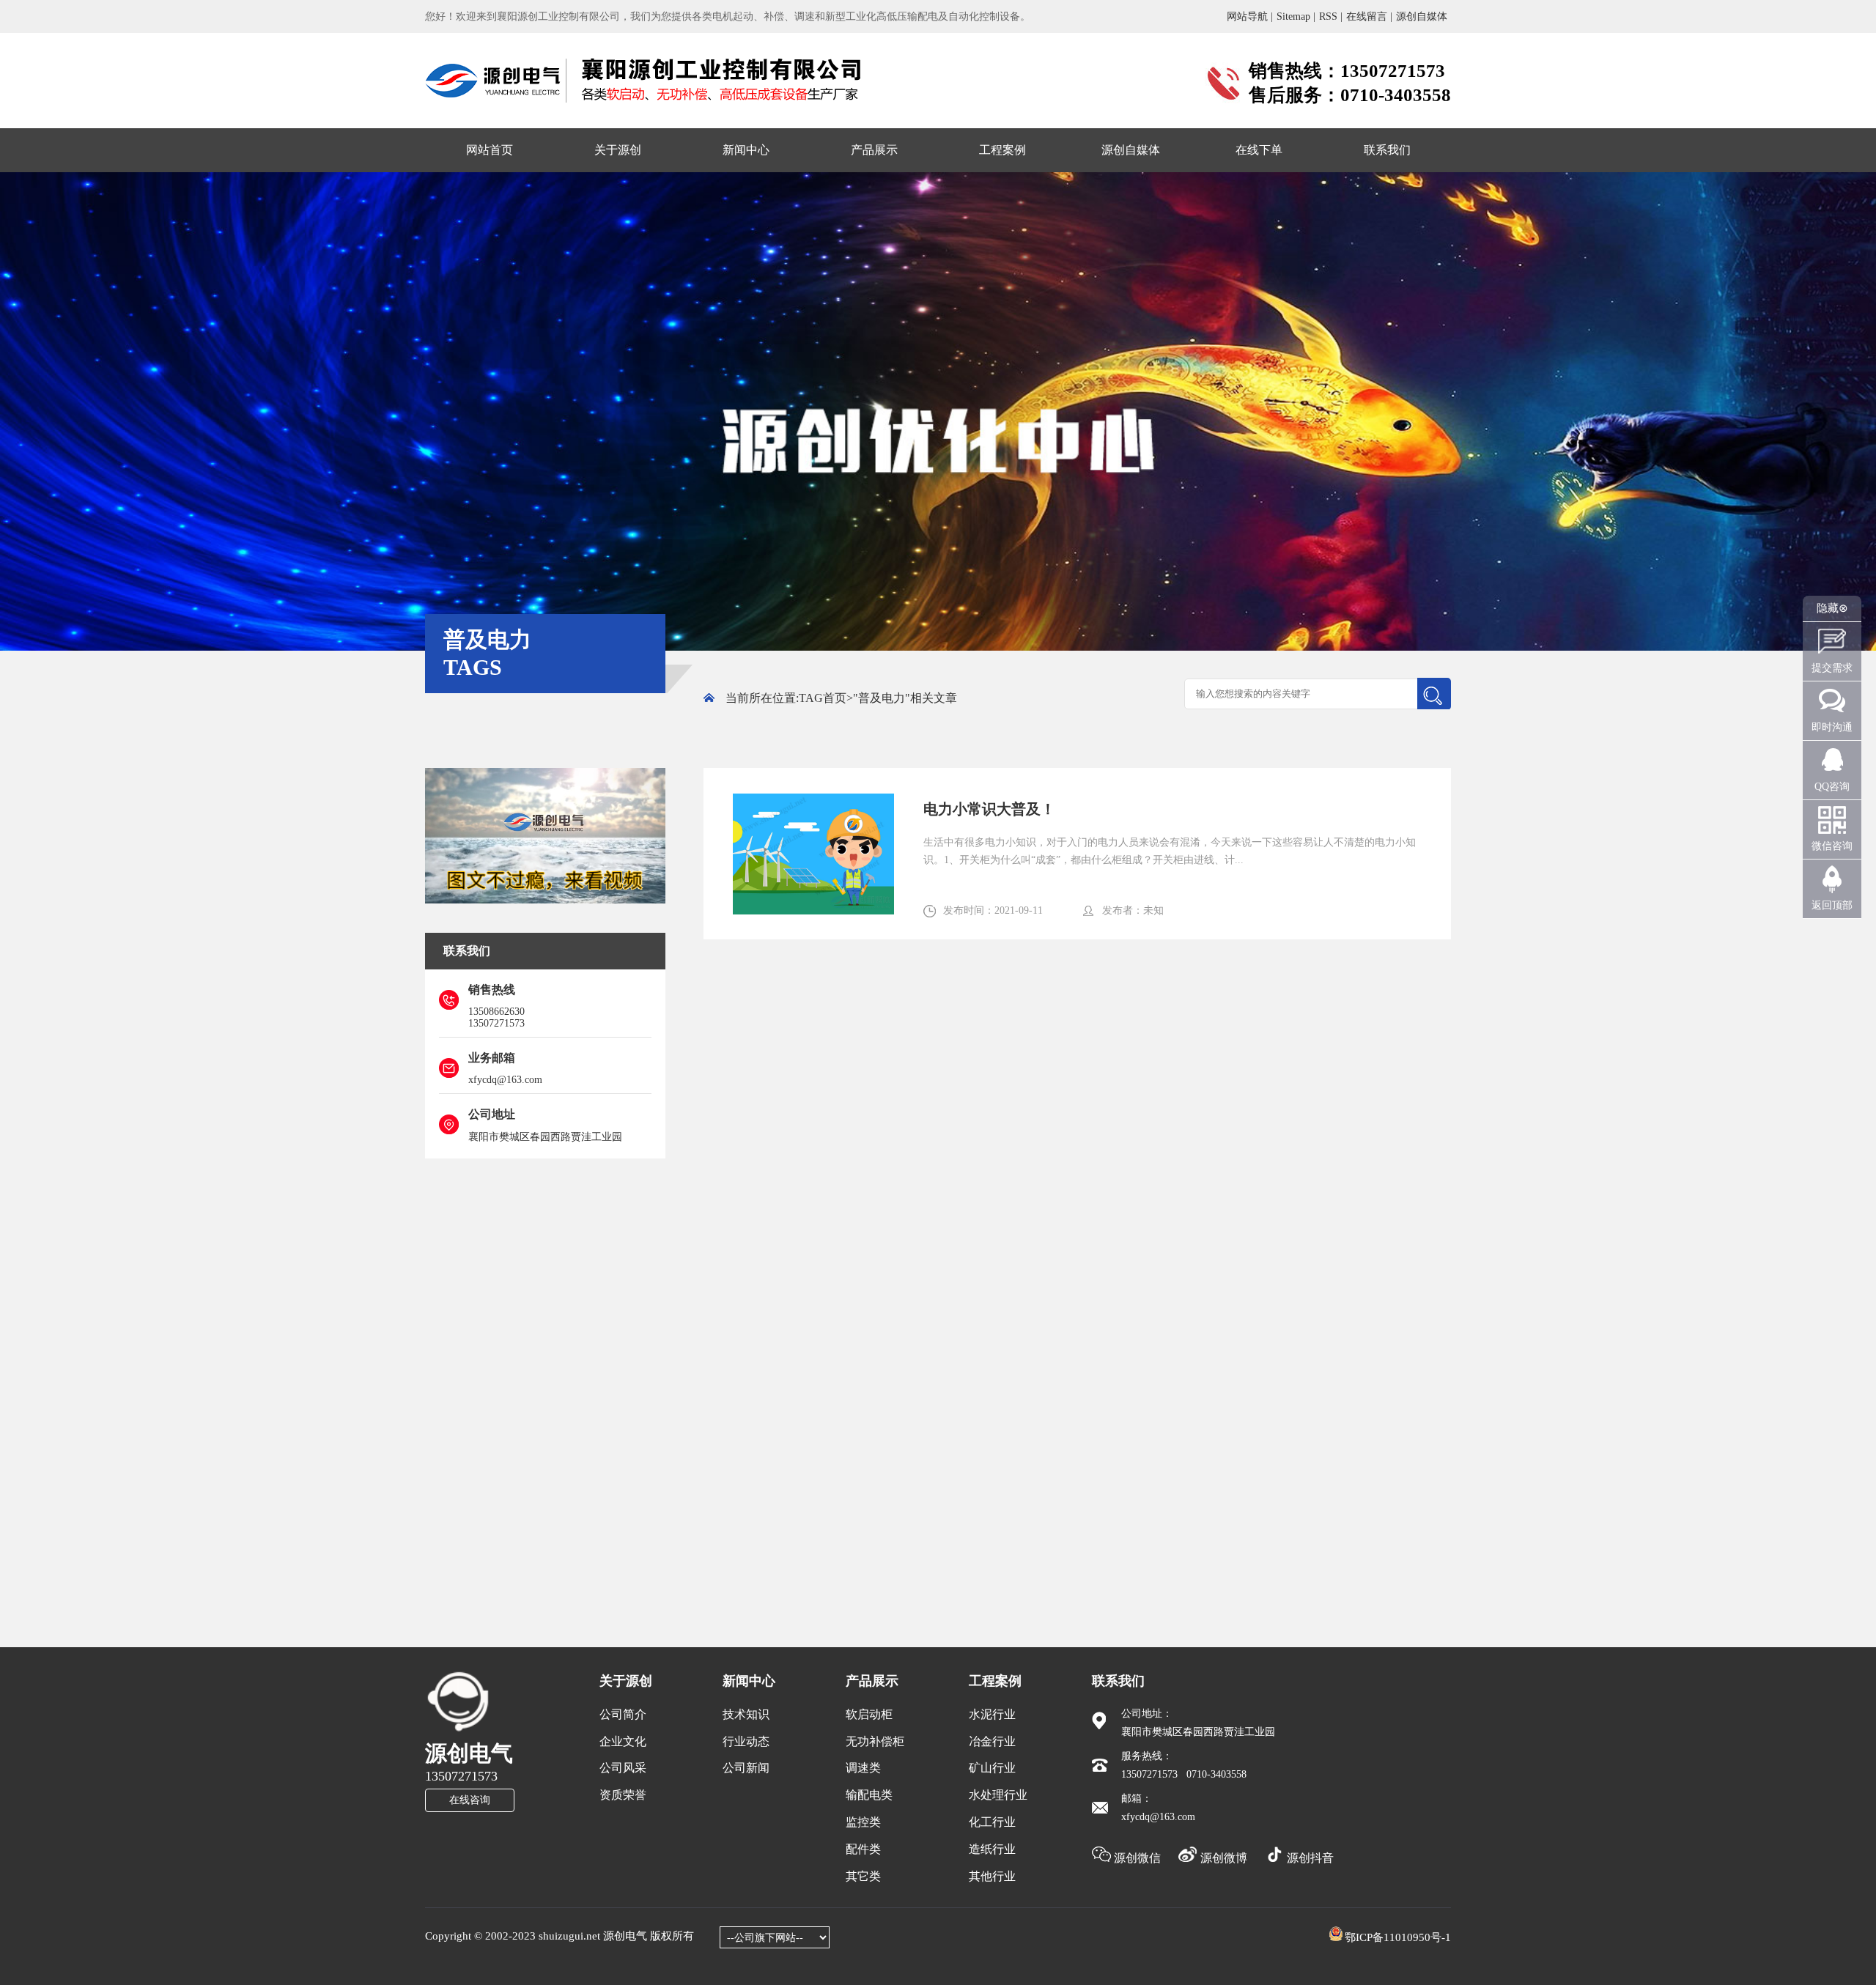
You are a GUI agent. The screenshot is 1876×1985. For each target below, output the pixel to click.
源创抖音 (1309, 1858)
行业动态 (746, 1741)
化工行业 (992, 1822)
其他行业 (992, 1876)
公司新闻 (746, 1768)
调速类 (863, 1768)
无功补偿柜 (875, 1741)
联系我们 (1387, 150)
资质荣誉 (623, 1795)
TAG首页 (823, 698)
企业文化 (623, 1741)
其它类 (863, 1876)
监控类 (863, 1822)
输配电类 (869, 1795)
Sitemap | (1296, 16)
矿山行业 (992, 1768)
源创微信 (1137, 1858)
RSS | (1331, 16)
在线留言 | (1369, 16)
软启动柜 (869, 1714)
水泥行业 (992, 1714)
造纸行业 (992, 1849)
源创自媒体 (1422, 16)
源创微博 (1224, 1858)
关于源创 (618, 150)
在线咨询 (470, 1800)
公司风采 (623, 1768)
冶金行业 (992, 1741)
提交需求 (1832, 668)
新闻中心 (746, 150)
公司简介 (623, 1714)
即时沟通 (1832, 727)
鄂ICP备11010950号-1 (1398, 1937)
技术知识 (746, 1714)
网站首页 (490, 150)
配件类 (863, 1849)
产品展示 (874, 150)
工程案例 (1002, 150)
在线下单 (1259, 150)
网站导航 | (1250, 16)
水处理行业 (998, 1795)
